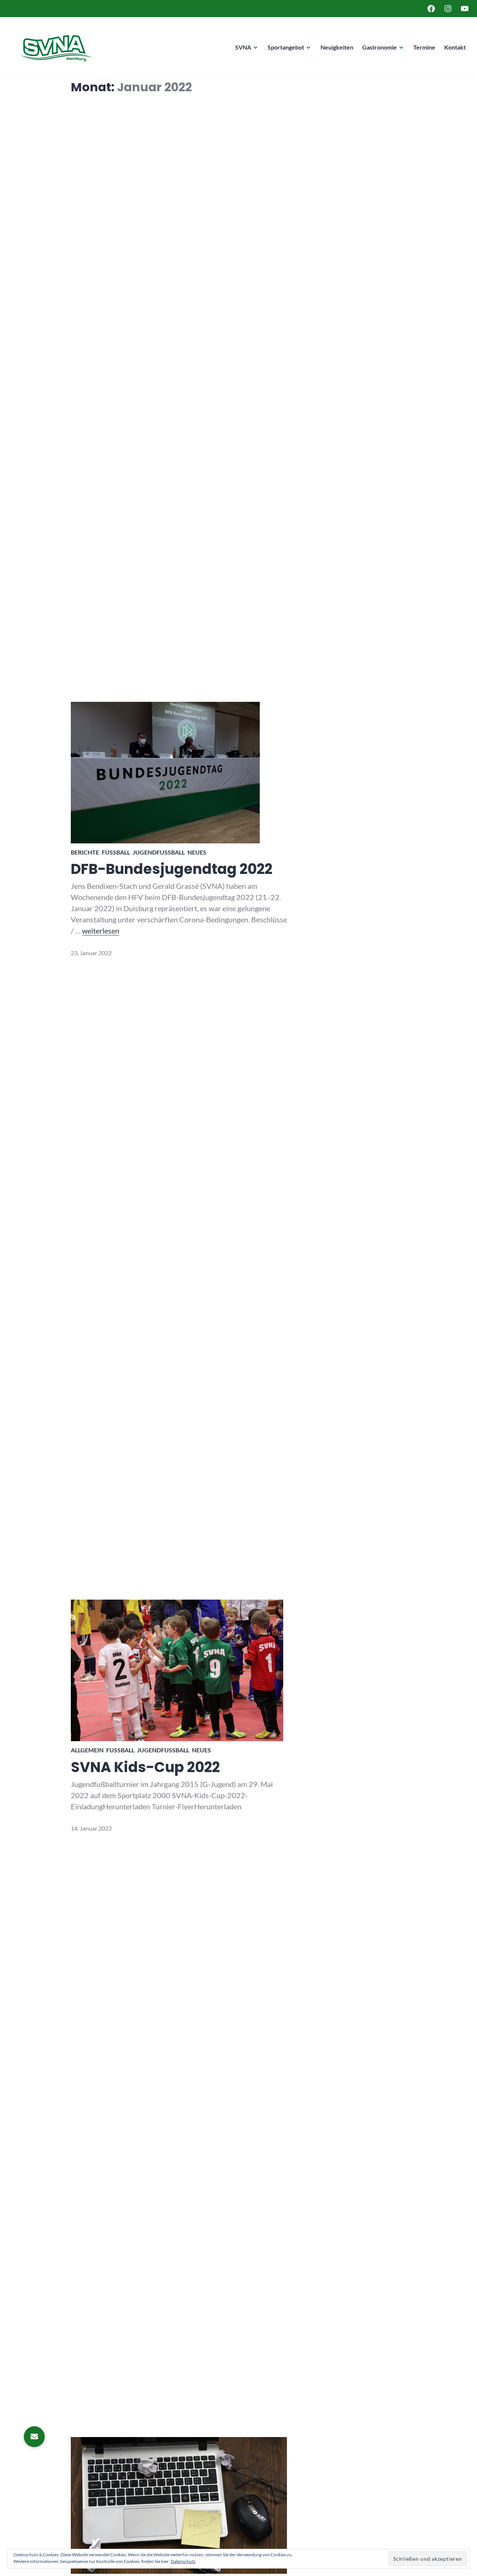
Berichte (85, 852)
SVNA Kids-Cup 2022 (145, 1767)
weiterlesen (101, 931)
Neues (197, 852)
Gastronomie (380, 47)
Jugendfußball (159, 852)
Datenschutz (183, 2561)
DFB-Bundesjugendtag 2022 (172, 869)
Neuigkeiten (337, 47)
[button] (34, 2437)
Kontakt (455, 47)
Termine (424, 47)
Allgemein (87, 1750)
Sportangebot (286, 47)
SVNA (243, 47)
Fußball (116, 852)
